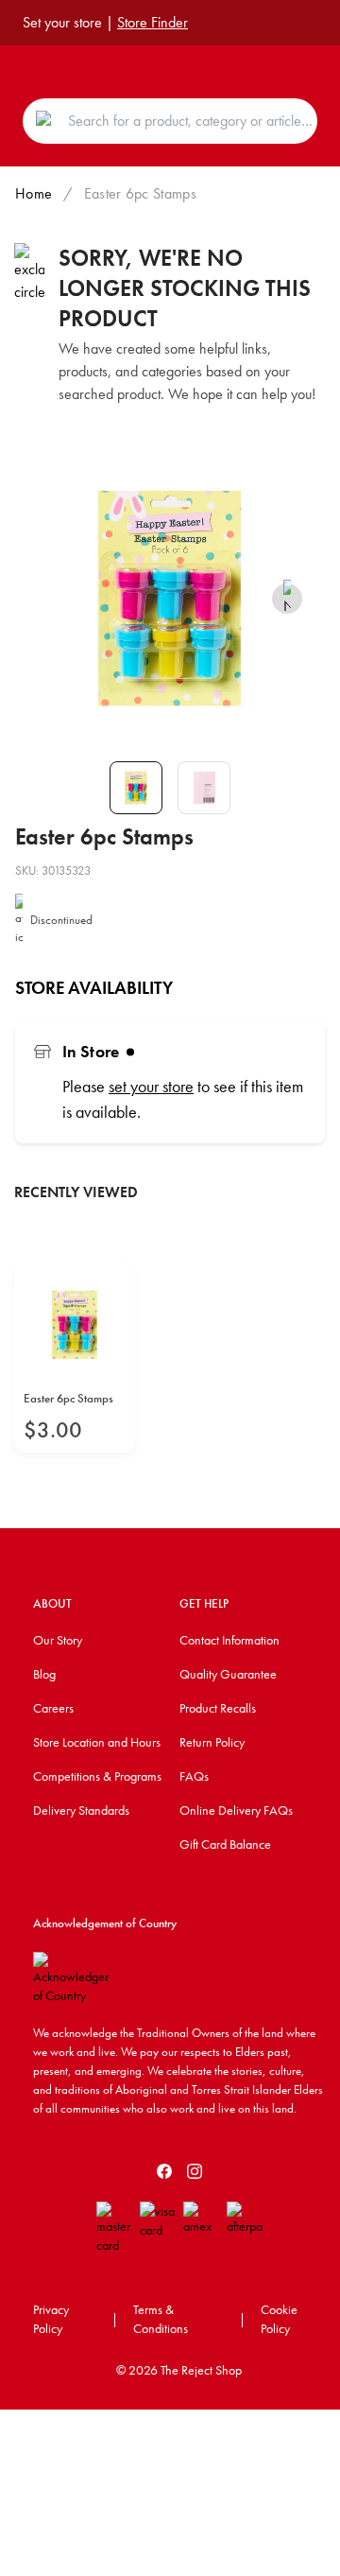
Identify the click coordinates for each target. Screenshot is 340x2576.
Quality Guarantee (228, 1674)
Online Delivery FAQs (236, 1810)
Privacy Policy (51, 2319)
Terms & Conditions (161, 2319)
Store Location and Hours (97, 1742)
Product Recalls (218, 1708)
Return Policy (212, 1742)
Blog (44, 1674)
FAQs (194, 1776)
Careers (53, 1708)
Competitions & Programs (97, 1776)
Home (34, 193)
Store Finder (153, 22)
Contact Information (229, 1640)
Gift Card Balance (225, 1844)
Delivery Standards (81, 1810)
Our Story (58, 1640)
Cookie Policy (279, 2319)
